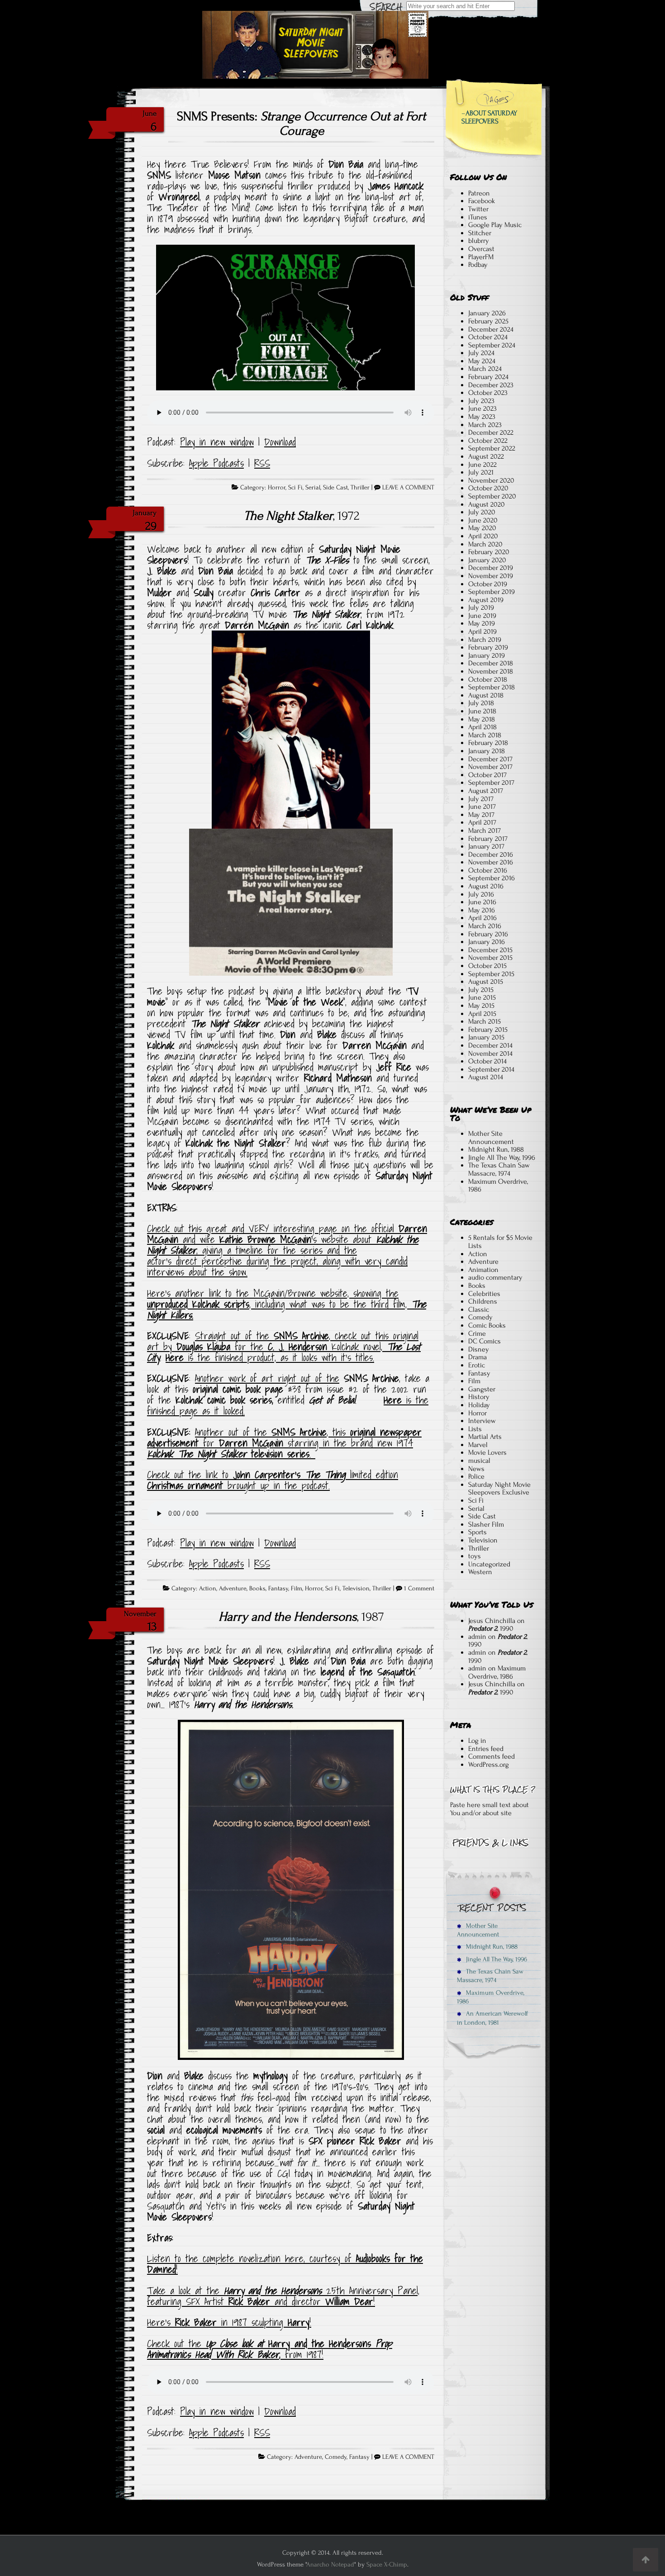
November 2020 (491, 480)
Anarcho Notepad (330, 2564)
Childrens (483, 1301)
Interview (482, 1421)
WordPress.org (489, 1765)
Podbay (478, 265)
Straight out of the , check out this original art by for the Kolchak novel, (284, 1347)
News (476, 1469)
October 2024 (488, 337)
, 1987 (301, 1617)
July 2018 (481, 703)
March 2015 (484, 1021)
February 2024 (488, 377)
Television (356, 1589)
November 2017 (490, 767)
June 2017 (482, 806)
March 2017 (484, 830)
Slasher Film (486, 1524)
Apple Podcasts (216, 463)
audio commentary (495, 1277)
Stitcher (480, 233)
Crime (477, 1333)
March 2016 (485, 926)
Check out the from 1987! (270, 2349)
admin (477, 1637)
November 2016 (491, 862)
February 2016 (488, 934)
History (479, 1397)
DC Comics (484, 1341)
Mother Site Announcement (491, 1138)
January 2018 (487, 751)
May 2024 (482, 361)
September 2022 (492, 448)
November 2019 (491, 576)
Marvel (478, 1445)
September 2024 (492, 345)
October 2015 (487, 966)
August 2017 (486, 791)
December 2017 (490, 759)
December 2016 (491, 854)
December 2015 (490, 950)
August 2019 (486, 600)
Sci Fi (295, 488)
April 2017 (482, 822)
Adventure (233, 1589)
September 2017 (491, 783)
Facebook (482, 201)
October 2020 (488, 488)
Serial (313, 488)
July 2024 (481, 353)
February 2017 (488, 839)
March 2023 (485, 425)
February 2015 (488, 1029)
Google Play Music (495, 225)
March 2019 (485, 640)
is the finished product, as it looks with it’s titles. (270, 1357)
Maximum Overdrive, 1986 (498, 1186)
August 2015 (486, 982)
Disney (479, 1349)
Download (280, 442)
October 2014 (487, 1061)
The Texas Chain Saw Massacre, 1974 (499, 1169)
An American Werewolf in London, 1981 (492, 2018)
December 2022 (491, 432)
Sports (477, 1532)
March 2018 (485, 735)
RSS (262, 463)
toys (475, 1556)
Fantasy (278, 1589)
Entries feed (486, 1749)
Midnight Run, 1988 (496, 1149)
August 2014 (486, 1077)
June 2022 (482, 465)
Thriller (360, 488)
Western (480, 1572)
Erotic (477, 1365)
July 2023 (481, 401)
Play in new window (217, 442)
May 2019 (482, 623)
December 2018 (491, 663)
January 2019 (487, 655)
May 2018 (482, 719)
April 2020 (483, 536)
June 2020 (483, 520)
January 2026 (487, 313)
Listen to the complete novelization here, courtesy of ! (285, 2264)
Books (257, 1589)
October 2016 (488, 870)
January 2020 (487, 560)
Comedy (336, 2457)
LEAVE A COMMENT (408, 488)
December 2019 (491, 568)
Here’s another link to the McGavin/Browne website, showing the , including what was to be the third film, (287, 1304)
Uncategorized (489, 1564)
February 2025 (488, 321)
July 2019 (481, 607)
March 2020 (485, 544)
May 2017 (481, 815)
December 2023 (491, 385)
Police (476, 1476)
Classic (479, 1309)
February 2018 (488, 743)
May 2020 (482, 528)
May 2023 (482, 417)
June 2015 (482, 997)
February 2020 (489, 552)
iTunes (478, 217)
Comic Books (487, 1325)
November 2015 (490, 958)
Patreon (479, 193)
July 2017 (481, 799)
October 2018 (488, 679)
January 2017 (486, 846)
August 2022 (486, 456)
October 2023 (488, 393)
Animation (483, 1270)
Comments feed (492, 1756)
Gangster (482, 1389)
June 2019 (482, 616)
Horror (277, 488)
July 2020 (482, 512)
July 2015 (481, 990)
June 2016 (482, 902)
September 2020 (492, 496)
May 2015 (481, 1006)
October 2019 (488, 584)
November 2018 (491, 671)
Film (297, 1589)
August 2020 (487, 504)
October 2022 (488, 441)
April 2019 (482, 631)
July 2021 (481, 472)
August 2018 (486, 695)
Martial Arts (485, 1437)
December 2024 (491, 329)
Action (208, 1589)
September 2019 (492, 592)
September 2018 (492, 687)
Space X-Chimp (387, 2564)
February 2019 (488, 647)
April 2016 (482, 918)
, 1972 (302, 516)
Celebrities (484, 1294)
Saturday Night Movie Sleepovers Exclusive (499, 1489)
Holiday (479, 1405)
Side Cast (335, 488)
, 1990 (491, 1628)
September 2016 (492, 878)
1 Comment (419, 1589)
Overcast (481, 249)
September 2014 (491, 1069)
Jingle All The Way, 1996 (502, 1158)
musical (479, 1461)
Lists (475, 1429)
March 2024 (485, 369)
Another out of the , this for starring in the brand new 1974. (284, 1443)
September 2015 (491, 974)
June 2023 (482, 408)
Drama (477, 1357)
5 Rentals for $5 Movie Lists (500, 1242)
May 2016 (482, 910)
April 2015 (482, 1014)
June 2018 (482, 711)
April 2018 (482, 727)
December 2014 (490, 1045)
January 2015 (486, 1037)
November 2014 (490, 1053)
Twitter (478, 209)
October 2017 (487, 775)
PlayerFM (481, 257)
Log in (477, 1741)
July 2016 (481, 894)
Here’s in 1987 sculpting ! (229, 2322)
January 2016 (487, 942)
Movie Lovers (487, 1452)
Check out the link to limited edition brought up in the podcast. (273, 1480)
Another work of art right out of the (267, 1378)
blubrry (479, 241)
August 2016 (486, 886)
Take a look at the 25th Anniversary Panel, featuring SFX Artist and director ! (283, 2296)
